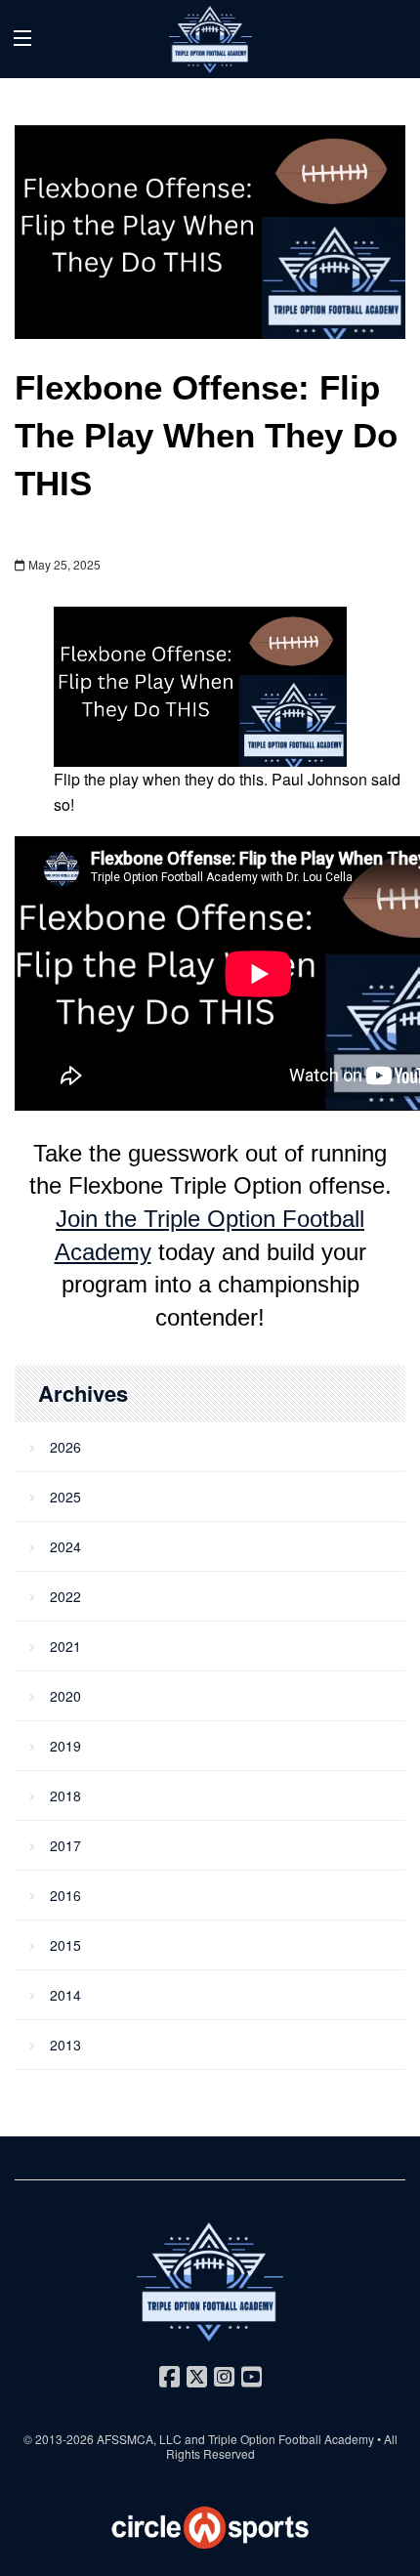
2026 (65, 1447)
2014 (65, 1995)
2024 (65, 1546)
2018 (65, 1795)
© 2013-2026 (60, 2439)
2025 (65, 1497)
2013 (65, 2045)
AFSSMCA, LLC (139, 2439)
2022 (65, 1596)
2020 (65, 1696)
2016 (65, 1895)
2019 (65, 1746)
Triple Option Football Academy (291, 2439)
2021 (65, 1646)
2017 (65, 1845)
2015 (65, 1945)
